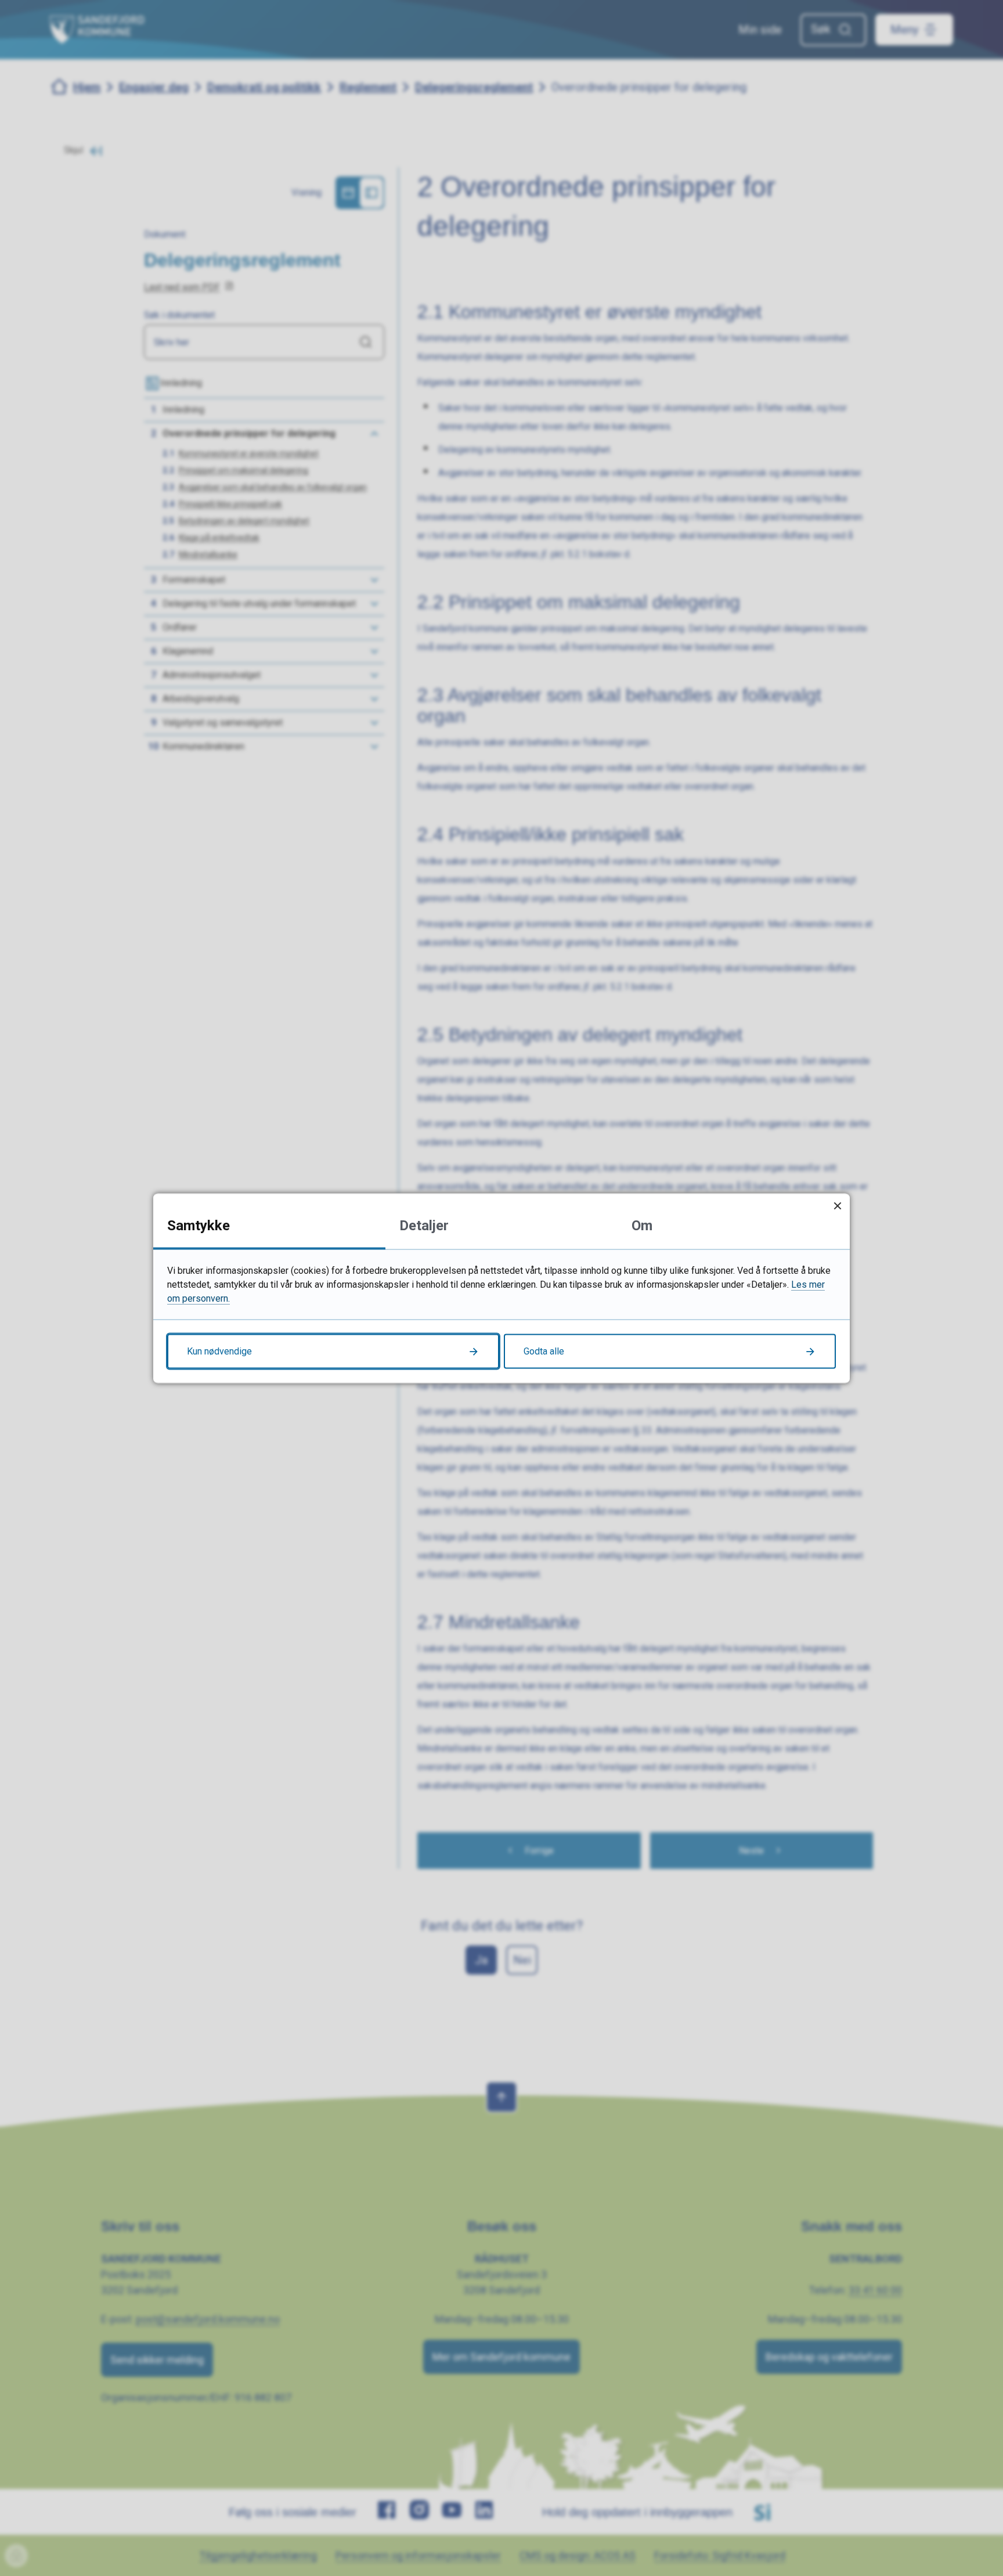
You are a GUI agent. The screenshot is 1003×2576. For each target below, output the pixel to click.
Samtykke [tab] (199, 1225)
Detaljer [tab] (424, 1225)
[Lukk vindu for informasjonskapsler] (837, 1206)
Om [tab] (642, 1225)
